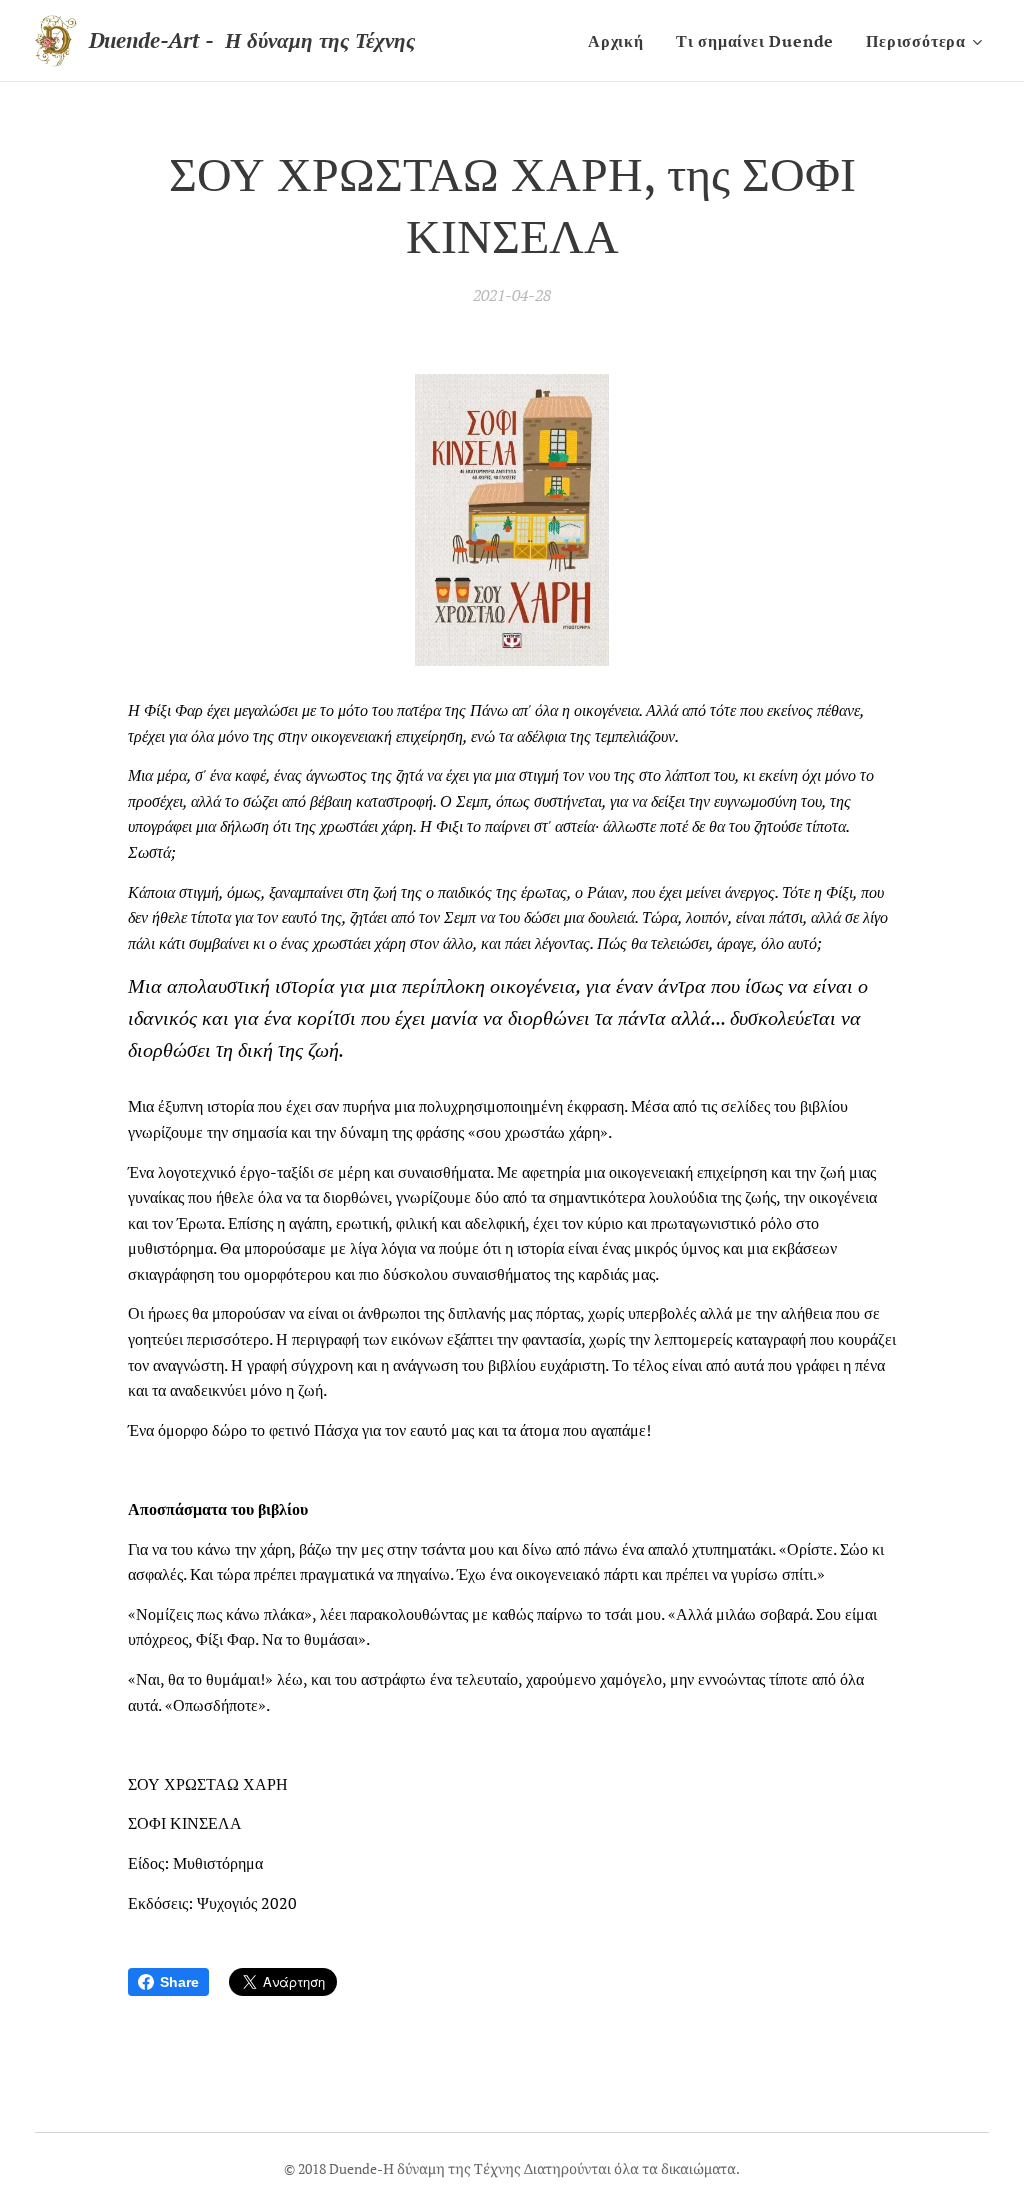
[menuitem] (621, 41)
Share (179, 1982)
